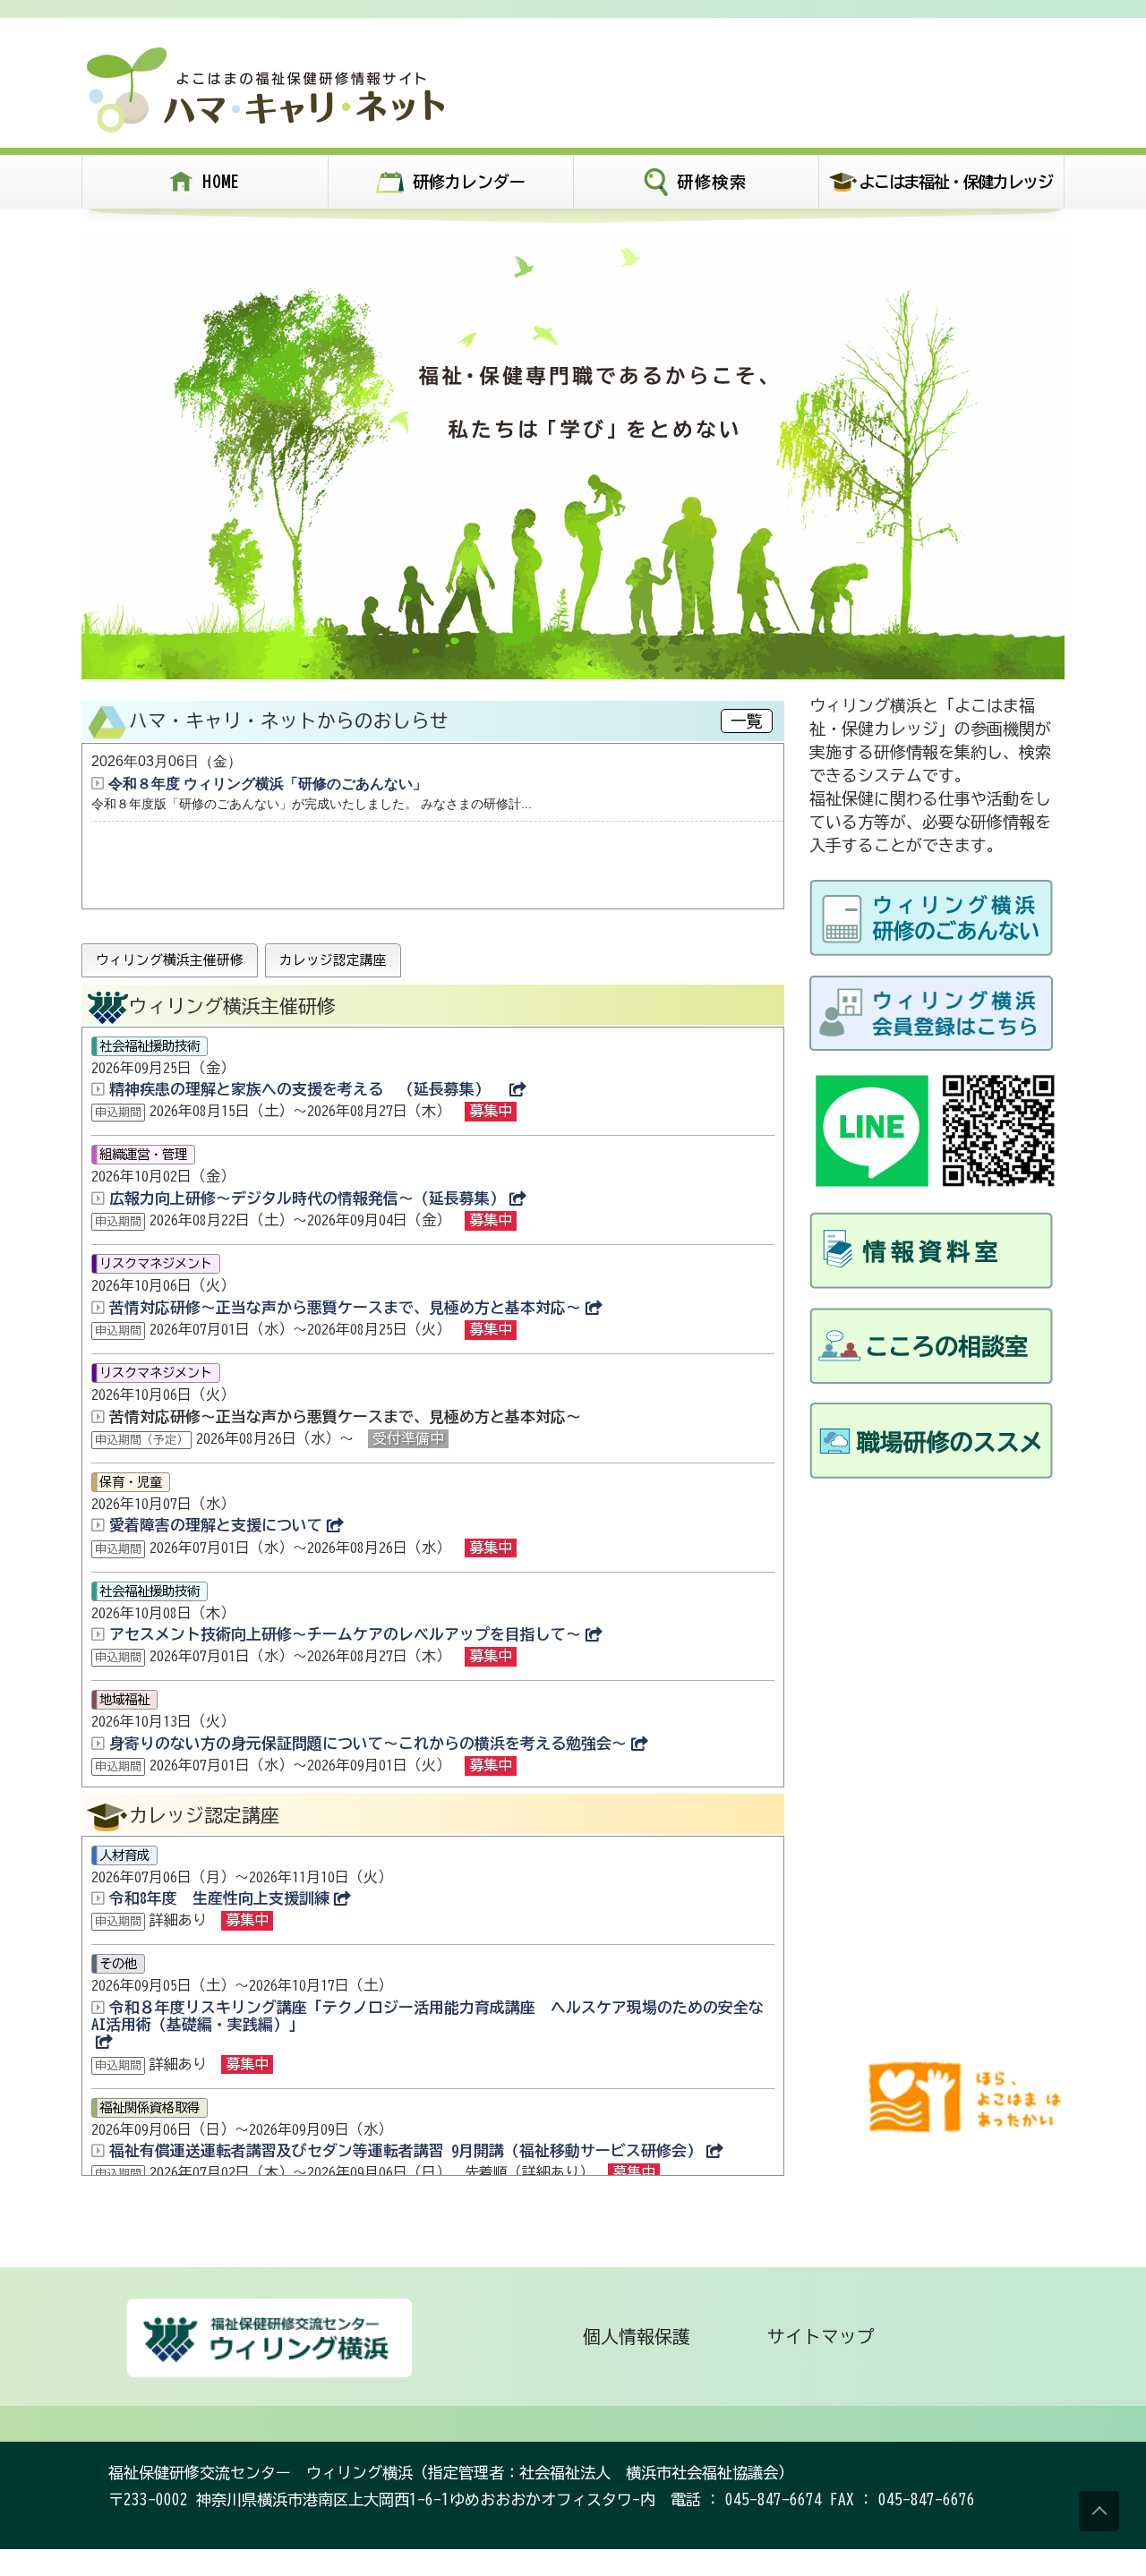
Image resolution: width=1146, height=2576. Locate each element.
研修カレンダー (469, 182)
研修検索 (712, 182)
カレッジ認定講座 (333, 960)
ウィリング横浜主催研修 (170, 960)
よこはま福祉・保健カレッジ (955, 182)
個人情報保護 (637, 2337)
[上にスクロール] (1099, 2511)
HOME (222, 181)
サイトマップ (821, 2337)
